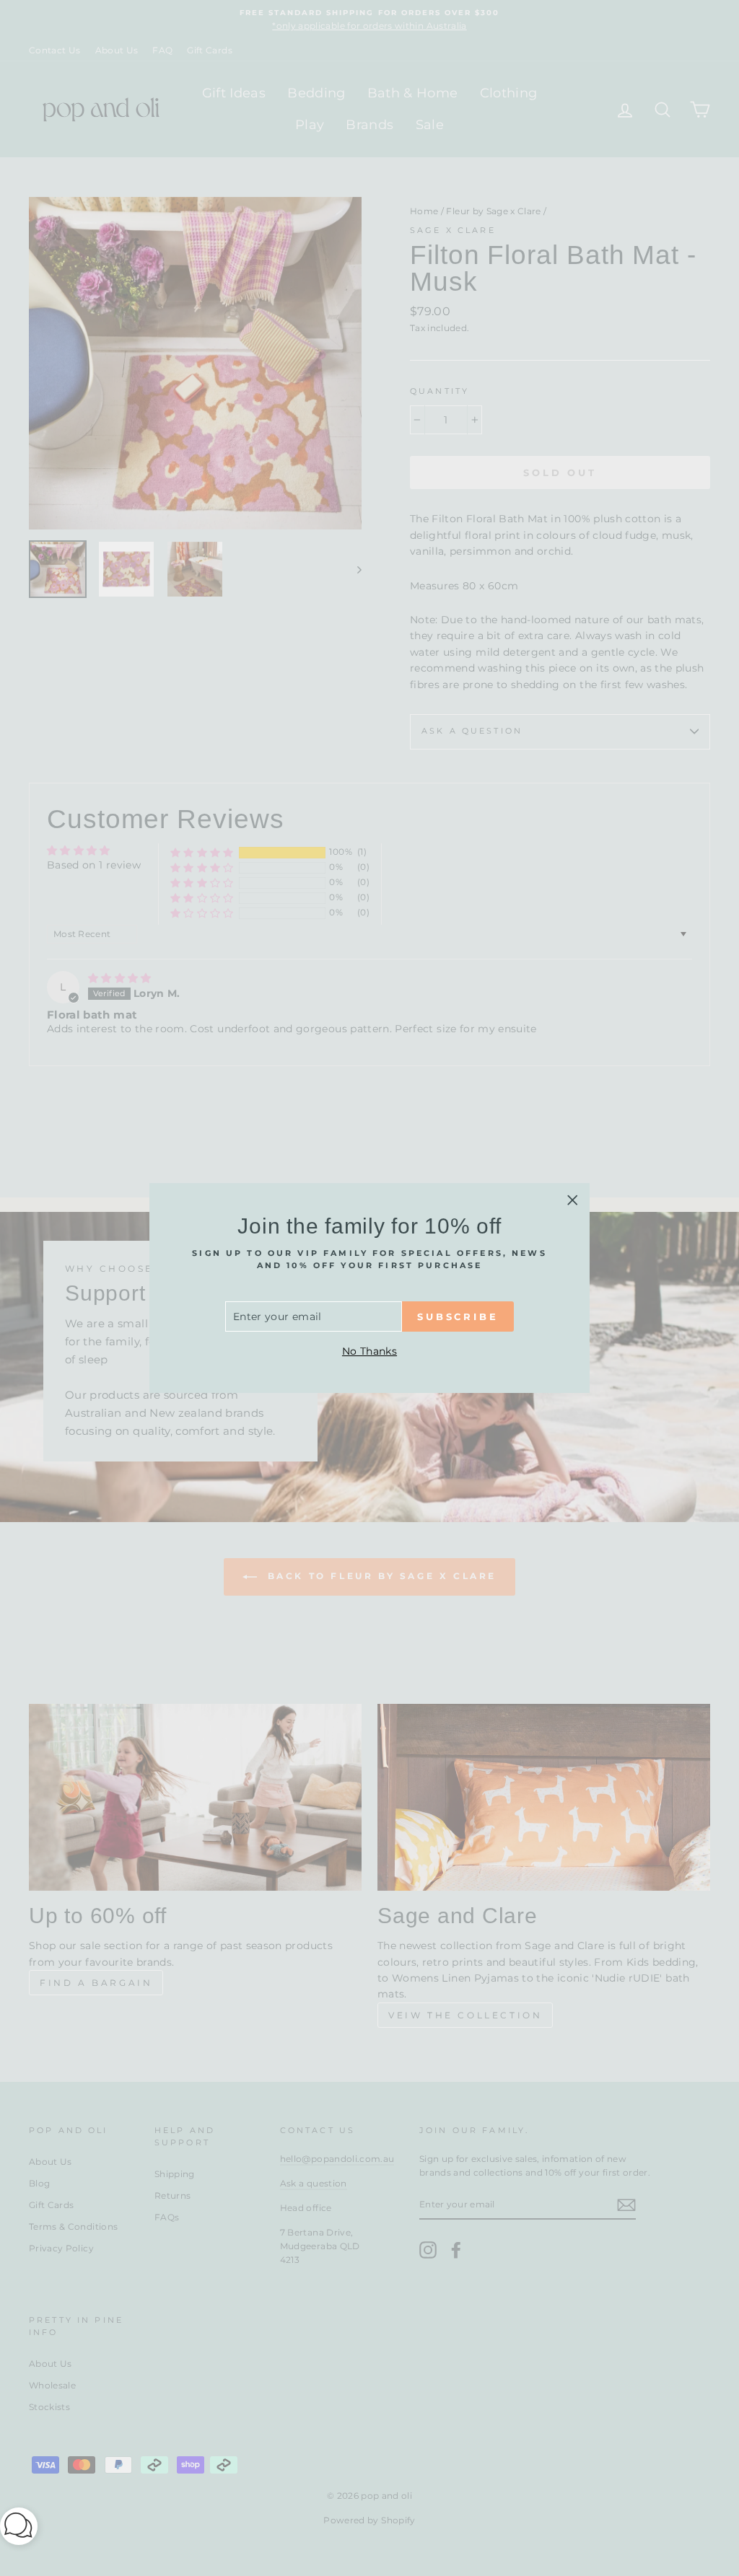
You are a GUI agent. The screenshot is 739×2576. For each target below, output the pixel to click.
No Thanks (369, 1351)
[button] (19, 2529)
